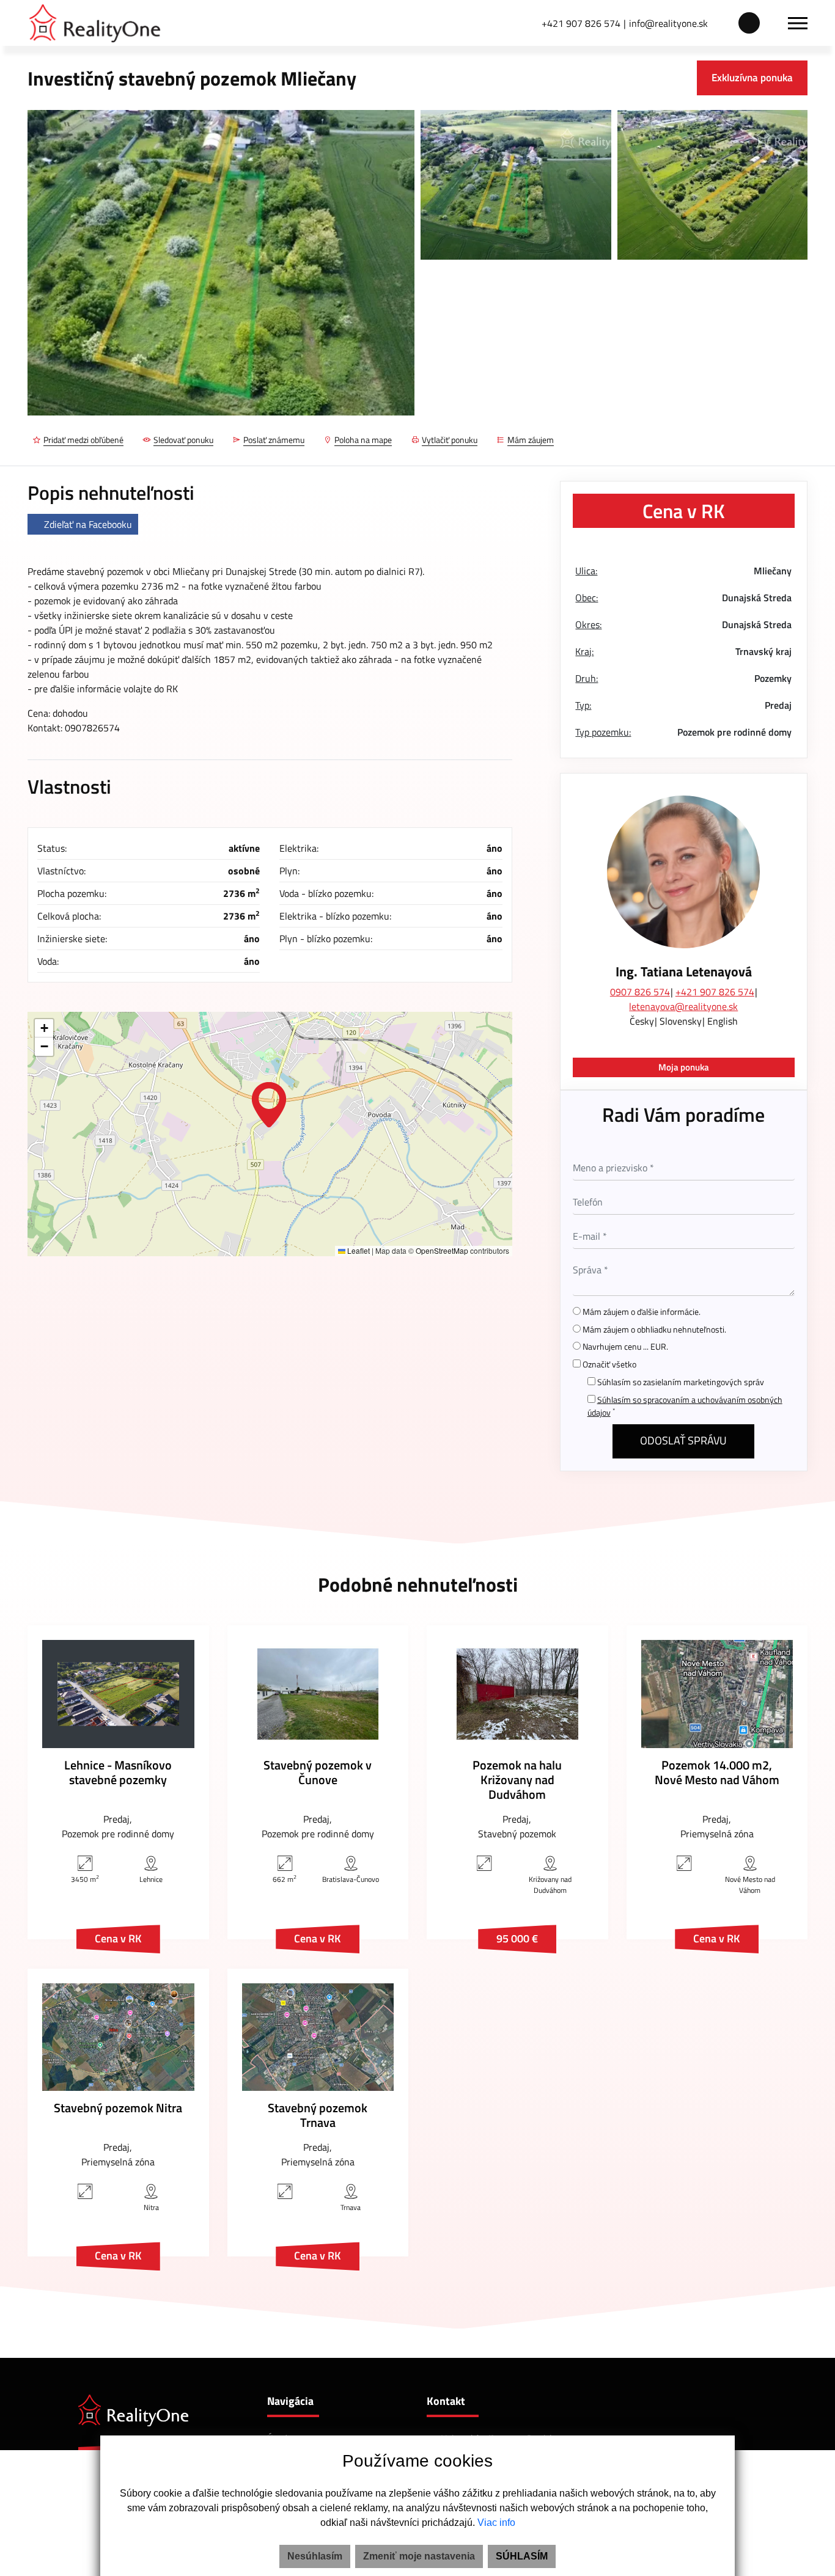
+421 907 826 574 (581, 23)
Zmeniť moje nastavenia (419, 2556)
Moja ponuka (684, 1067)
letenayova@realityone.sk (683, 1006)
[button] (269, 1105)
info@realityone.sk (668, 23)
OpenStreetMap (442, 1250)
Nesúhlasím (315, 2556)
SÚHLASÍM (522, 2556)
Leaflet (358, 1250)
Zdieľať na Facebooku (88, 524)
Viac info (496, 2523)
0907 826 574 (640, 992)
